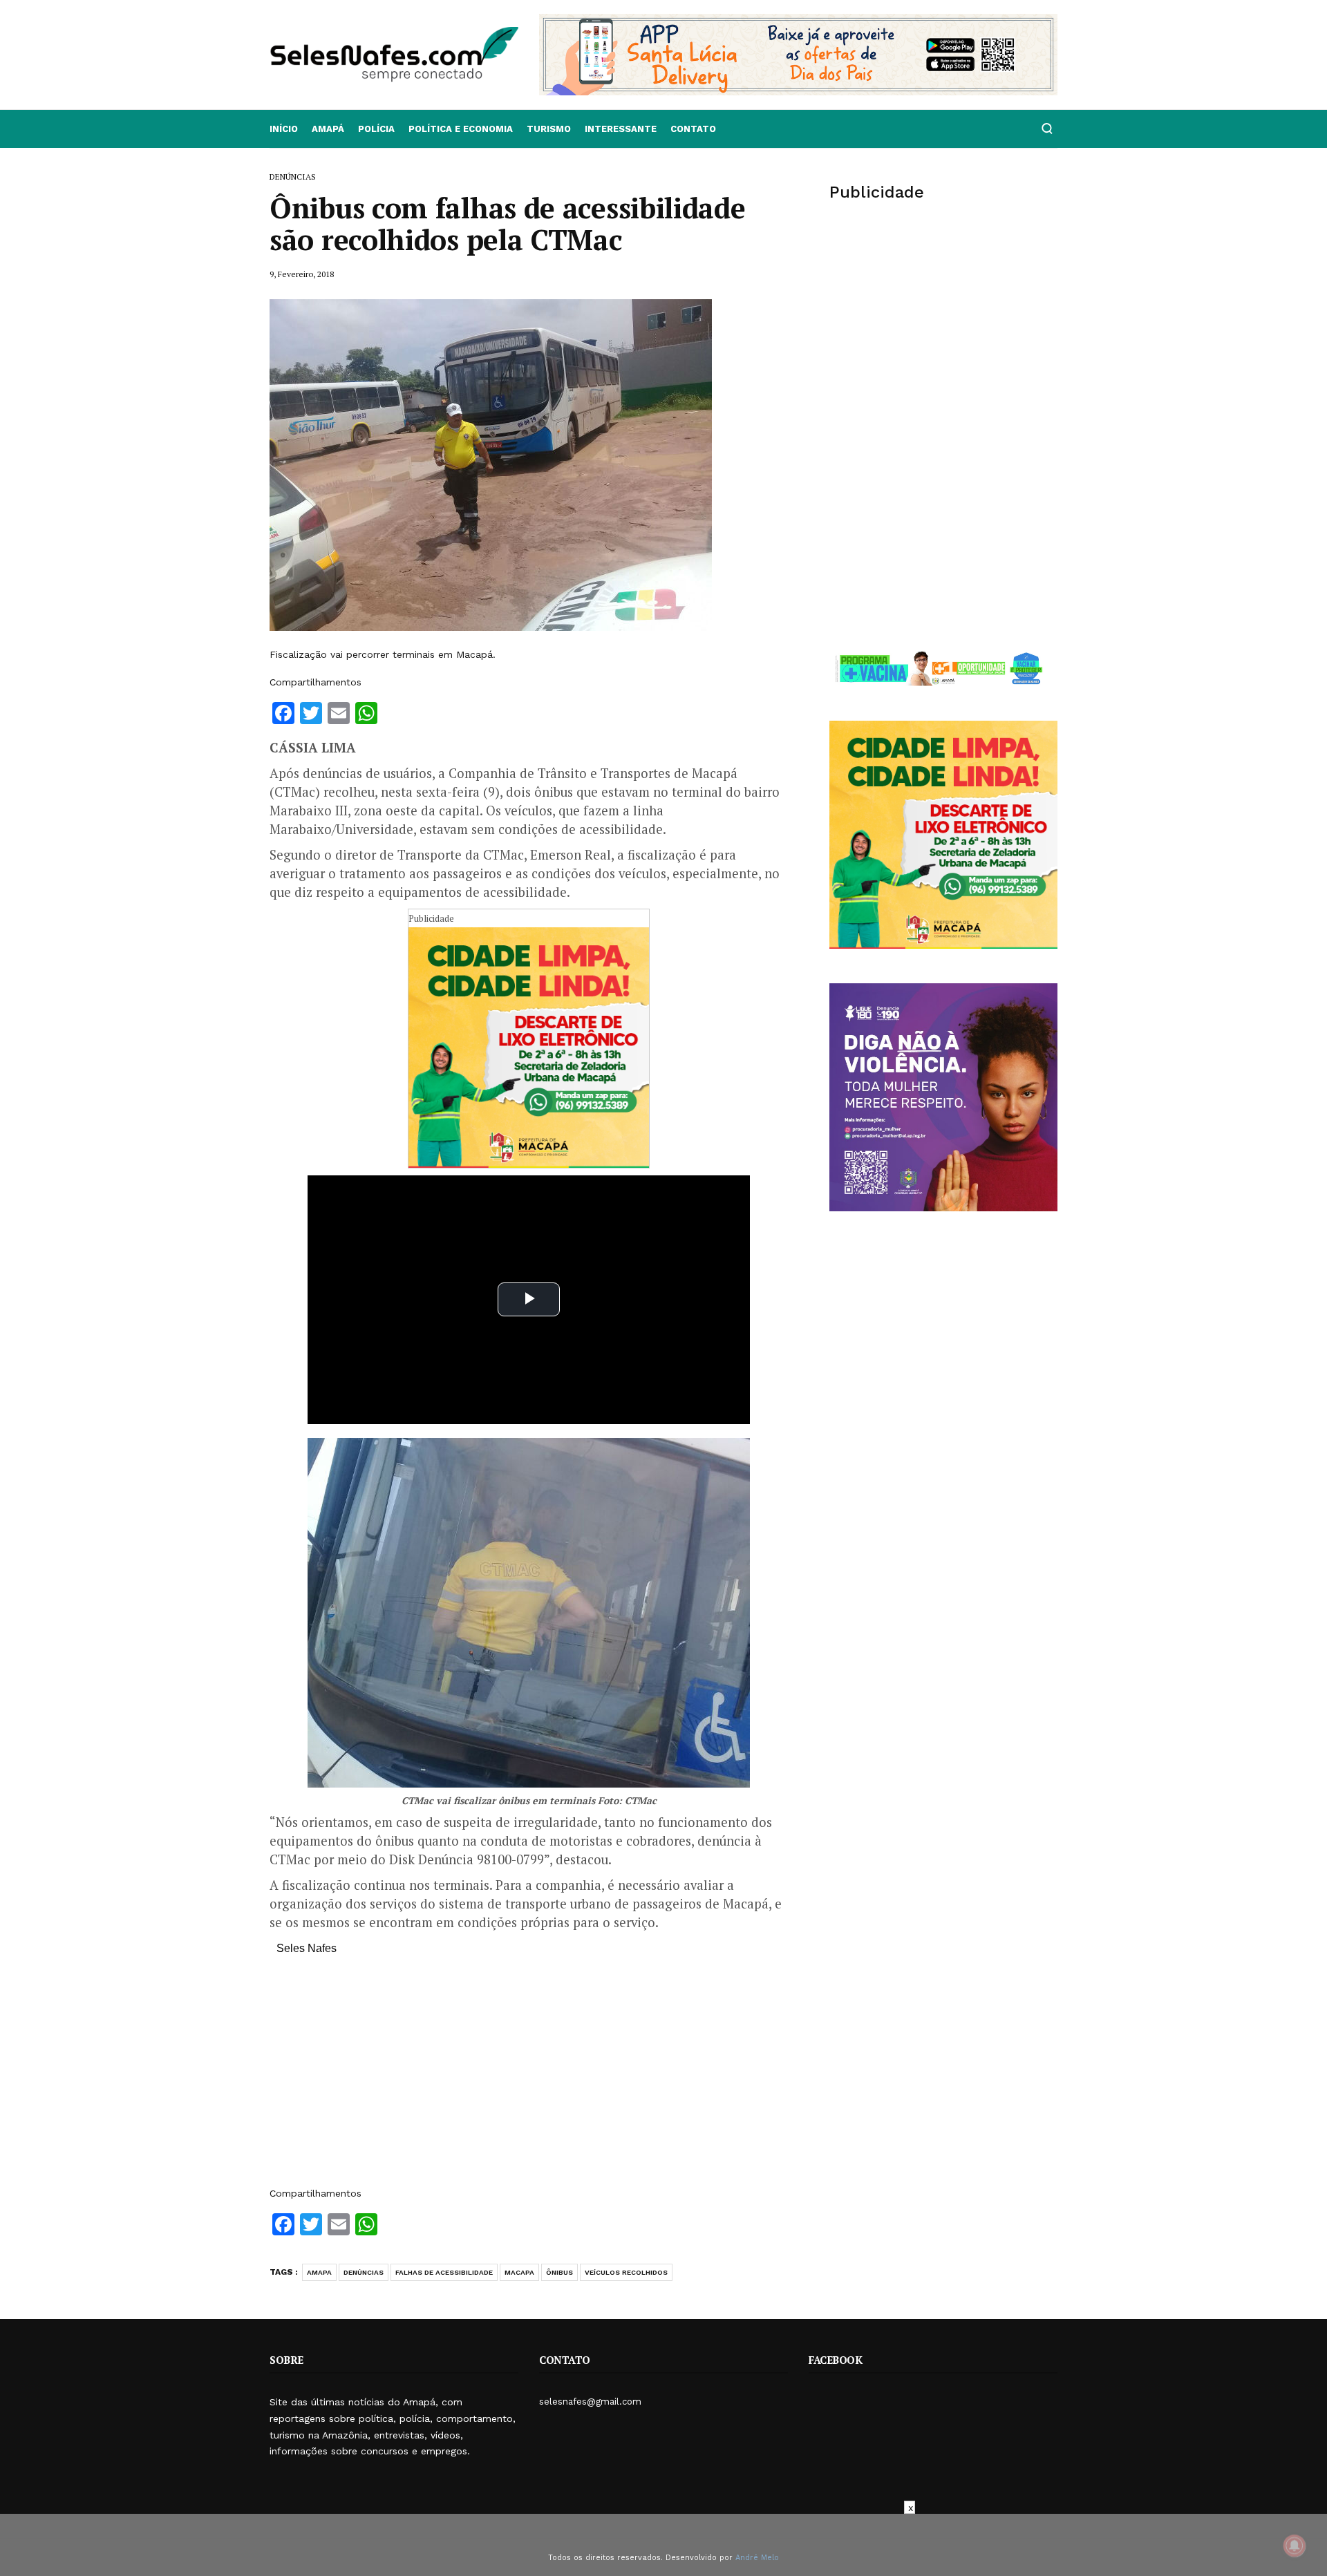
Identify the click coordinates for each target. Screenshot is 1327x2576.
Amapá (328, 129)
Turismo (549, 129)
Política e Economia (461, 129)
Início (284, 129)
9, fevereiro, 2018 (302, 274)
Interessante (621, 129)
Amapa (319, 2272)
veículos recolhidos (626, 2272)
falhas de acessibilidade (444, 2272)
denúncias (364, 2272)
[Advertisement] (529, 2078)
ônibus (559, 2272)
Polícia (376, 129)
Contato (693, 129)
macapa (519, 2272)
